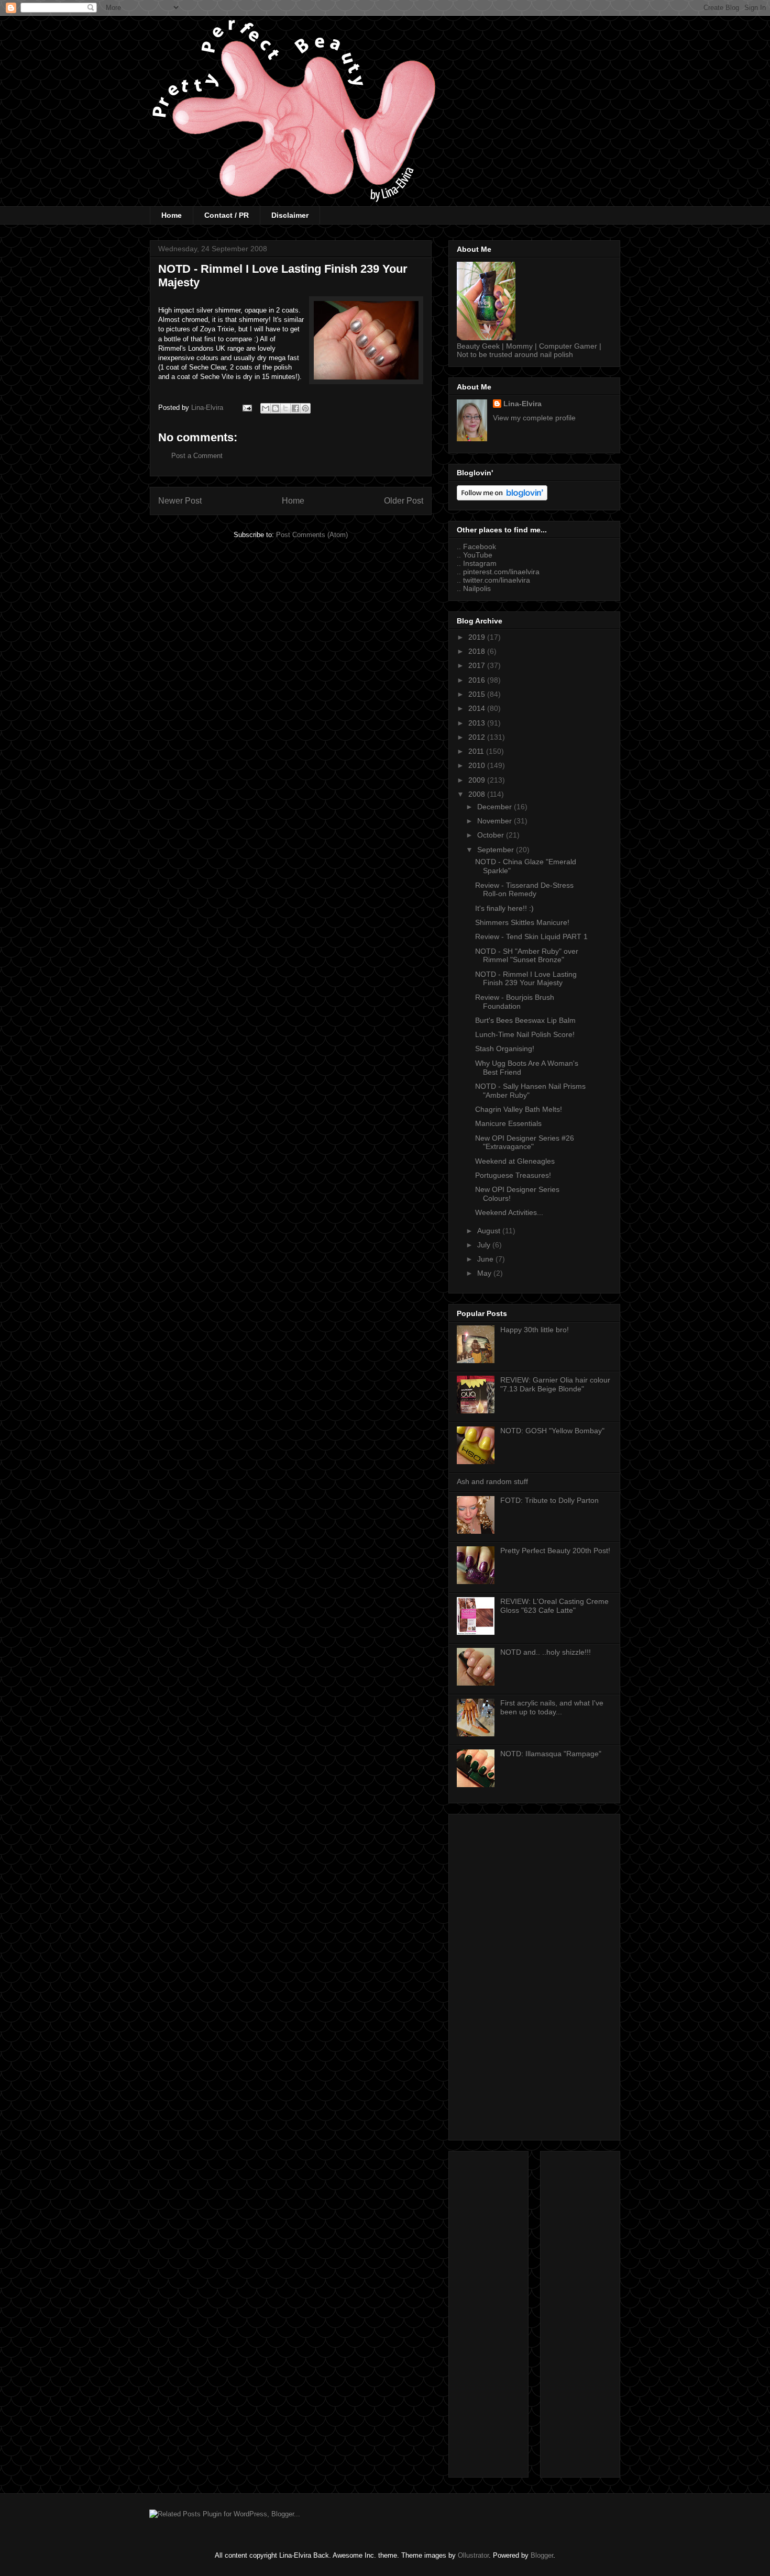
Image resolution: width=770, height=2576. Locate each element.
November (496, 821)
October (492, 835)
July (485, 1245)
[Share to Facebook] (295, 408)
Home (172, 215)
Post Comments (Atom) (312, 535)
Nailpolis (477, 588)
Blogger (542, 2555)
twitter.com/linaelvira (497, 580)
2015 (478, 694)
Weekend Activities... (509, 1212)
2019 (478, 637)
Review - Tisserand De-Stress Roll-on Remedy (524, 890)
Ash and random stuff (492, 1481)
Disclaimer (290, 215)
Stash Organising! (505, 1049)
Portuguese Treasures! (513, 1175)
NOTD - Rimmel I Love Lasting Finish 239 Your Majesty (526, 979)
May (485, 1273)
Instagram (480, 563)
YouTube (478, 555)
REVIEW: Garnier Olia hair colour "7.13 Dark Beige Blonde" (555, 1384)
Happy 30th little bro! (535, 1330)
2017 (478, 665)
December (496, 807)
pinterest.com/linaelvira (501, 572)
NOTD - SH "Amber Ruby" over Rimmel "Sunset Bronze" (527, 956)
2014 (478, 708)
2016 (478, 680)
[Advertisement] (534, 1975)
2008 (478, 794)
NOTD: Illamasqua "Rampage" (551, 1754)
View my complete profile (534, 418)
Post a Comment (197, 456)
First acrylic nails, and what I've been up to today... (552, 1707)
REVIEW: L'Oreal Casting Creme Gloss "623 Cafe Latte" (554, 1606)
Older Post (404, 501)
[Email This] (266, 408)
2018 (478, 651)
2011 (477, 751)
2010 (478, 765)
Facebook (480, 547)
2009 (478, 780)
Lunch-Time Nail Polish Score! (525, 1034)
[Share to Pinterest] (305, 408)
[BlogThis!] (276, 408)
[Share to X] (285, 408)
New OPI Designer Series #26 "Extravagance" (525, 1142)
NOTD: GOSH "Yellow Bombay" (552, 1431)
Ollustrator (473, 2555)
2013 (478, 723)
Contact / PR (227, 215)
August (490, 1231)
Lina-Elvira (522, 404)
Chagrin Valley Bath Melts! (519, 1109)
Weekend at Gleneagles (515, 1161)
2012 (478, 737)
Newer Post (180, 501)
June (486, 1259)
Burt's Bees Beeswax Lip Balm (525, 1020)
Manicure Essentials (508, 1123)
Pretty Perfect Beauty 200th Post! (555, 1551)
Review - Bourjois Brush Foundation (515, 1002)
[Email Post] (246, 408)
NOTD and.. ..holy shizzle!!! (546, 1652)
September (497, 850)
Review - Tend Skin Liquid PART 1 (531, 936)
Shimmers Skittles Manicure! (522, 922)
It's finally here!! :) (504, 908)
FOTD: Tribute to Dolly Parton (549, 1500)
